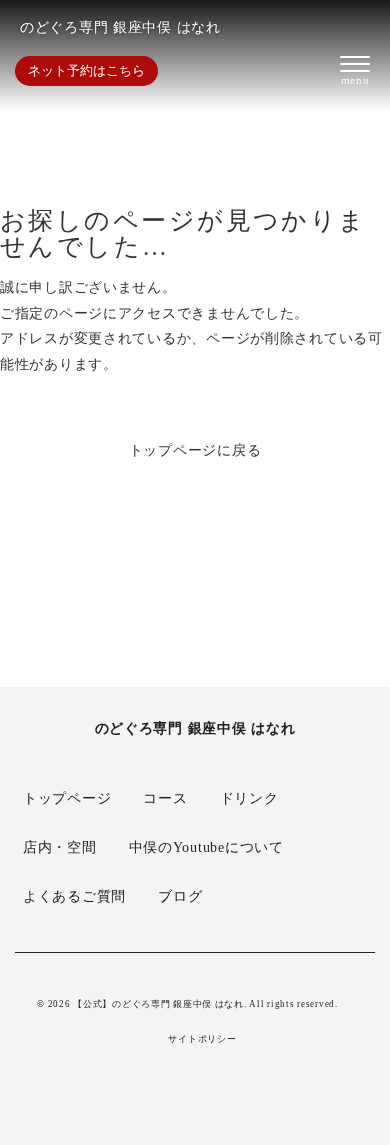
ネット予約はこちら (86, 70)
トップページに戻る (195, 450)
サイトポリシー (202, 1039)
